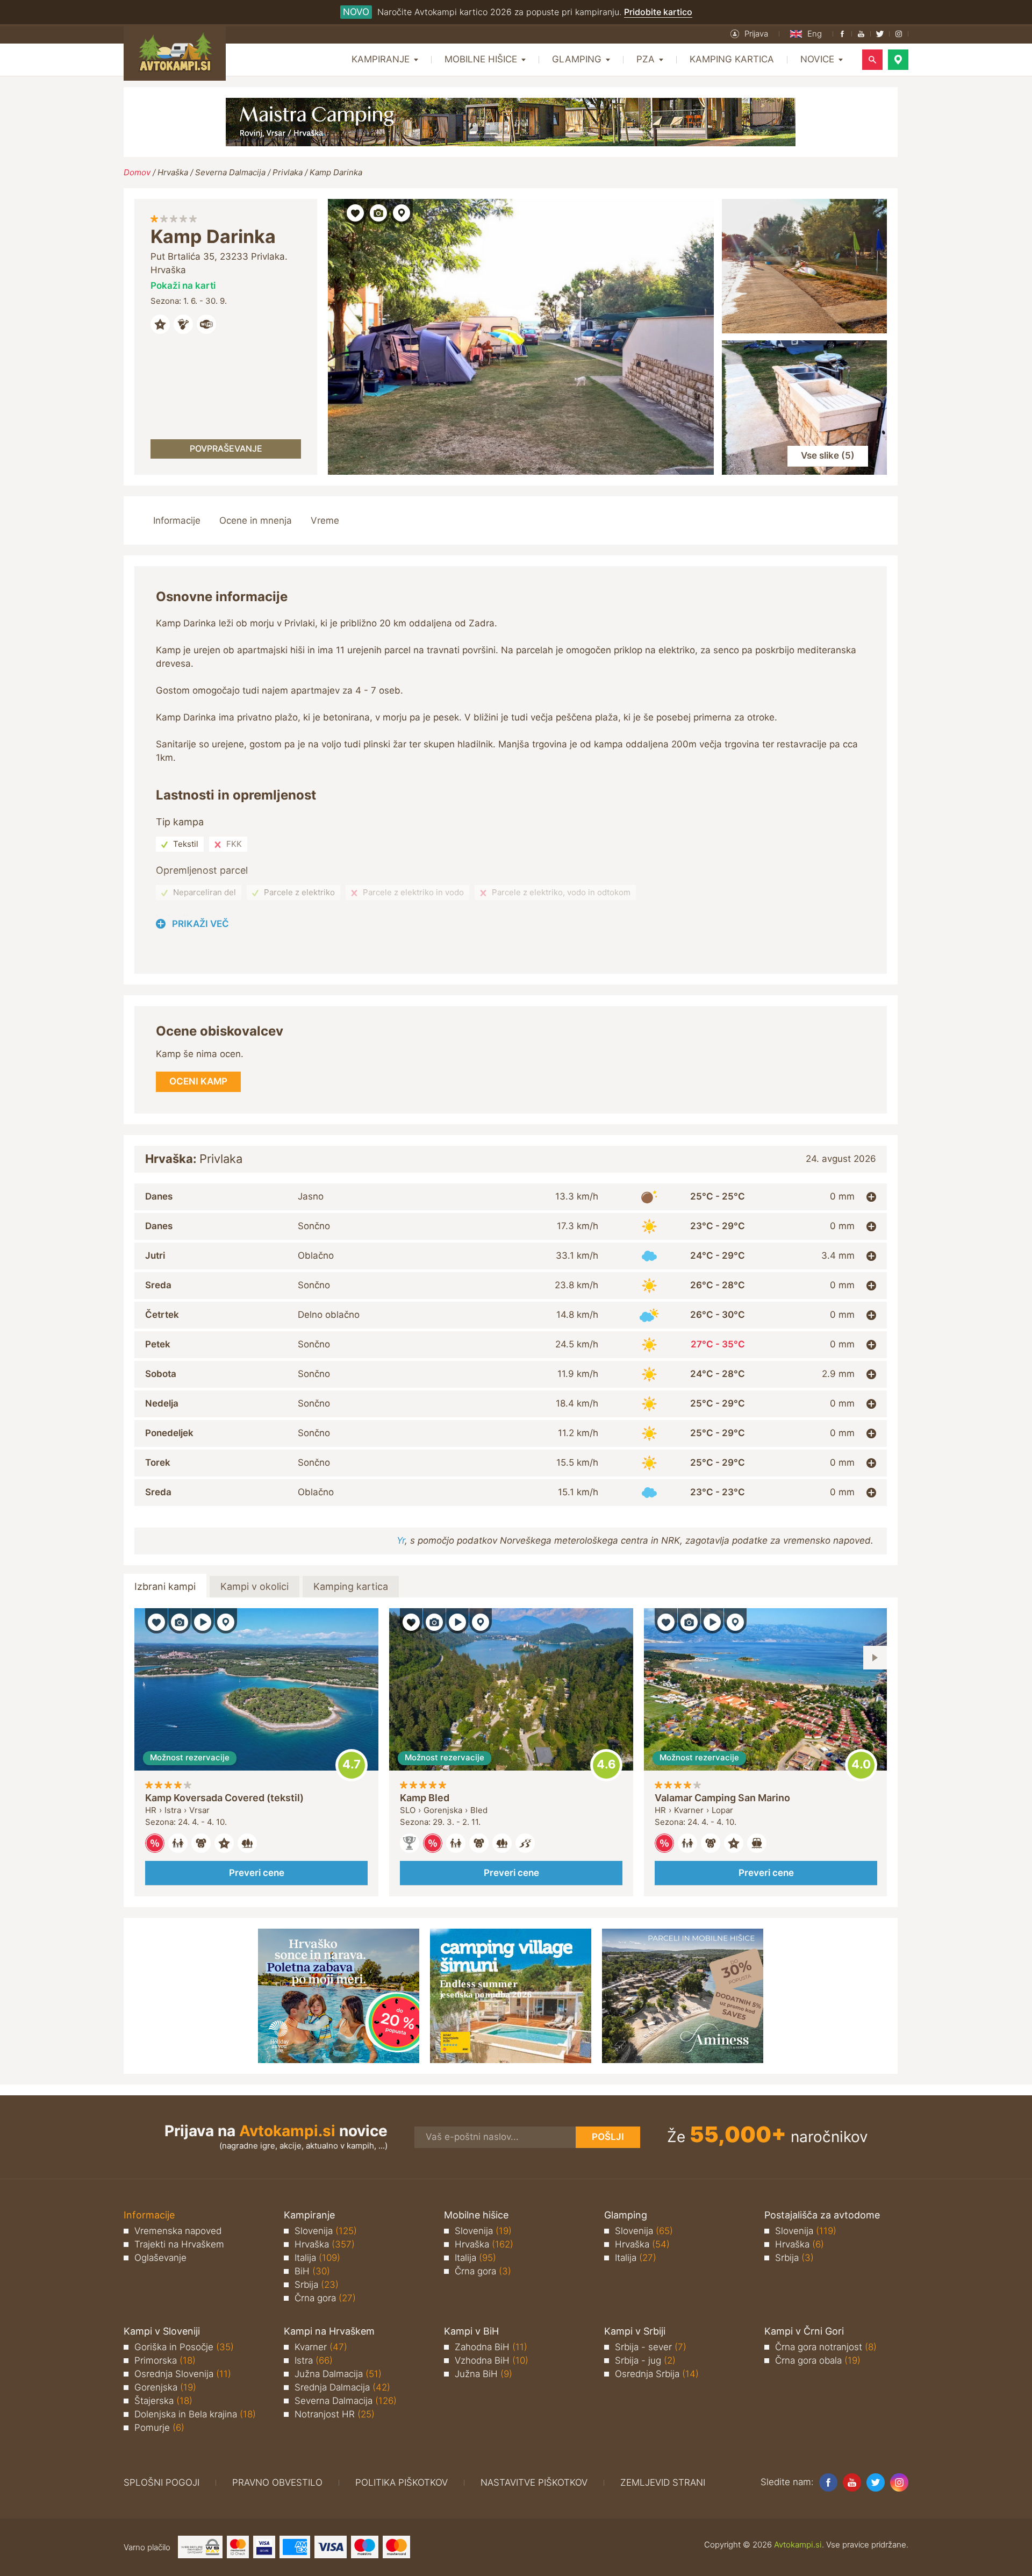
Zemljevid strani (663, 2482)
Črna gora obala (818, 2360)
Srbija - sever (651, 2347)
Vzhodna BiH (492, 2360)
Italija (317, 2258)
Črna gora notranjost (826, 2347)
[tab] (511, 1197)
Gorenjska (165, 2387)
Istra (314, 2360)
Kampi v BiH (471, 2331)
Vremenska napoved (178, 2231)
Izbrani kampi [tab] (165, 1586)
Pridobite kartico (658, 12)
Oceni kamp (352, 1765)
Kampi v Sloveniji (162, 2331)
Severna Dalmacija (230, 172)
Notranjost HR (335, 2414)
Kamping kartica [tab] (351, 1586)
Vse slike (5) (828, 455)
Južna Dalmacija (338, 2374)
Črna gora (325, 2298)
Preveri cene (257, 1873)
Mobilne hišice (476, 2215)
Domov (137, 172)
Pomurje (159, 2428)
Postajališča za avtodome (822, 2215)
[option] (256, 1753)
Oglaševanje (160, 2258)
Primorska (165, 2360)
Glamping (626, 2215)
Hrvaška (173, 172)
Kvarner (321, 2347)
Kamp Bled (425, 1798)
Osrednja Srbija (657, 2374)
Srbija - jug (645, 2360)
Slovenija (326, 2231)
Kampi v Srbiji (635, 2331)
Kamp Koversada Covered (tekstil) (224, 1798)
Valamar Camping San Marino (722, 1798)
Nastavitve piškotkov (534, 2482)
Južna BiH (483, 2374)
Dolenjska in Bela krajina (195, 2414)
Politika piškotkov (402, 2482)
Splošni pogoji (162, 2482)
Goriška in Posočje (184, 2347)
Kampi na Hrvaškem (329, 2331)
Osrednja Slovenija (183, 2374)
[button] (749, 34)
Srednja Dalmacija (342, 2387)
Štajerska (163, 2401)
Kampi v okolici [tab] (255, 1586)
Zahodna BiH (491, 2347)
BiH (312, 2271)
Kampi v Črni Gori (804, 2331)
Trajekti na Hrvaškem (179, 2244)
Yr (401, 1540)
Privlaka (288, 172)
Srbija (317, 2285)
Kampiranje (309, 2215)
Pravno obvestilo (277, 2482)
